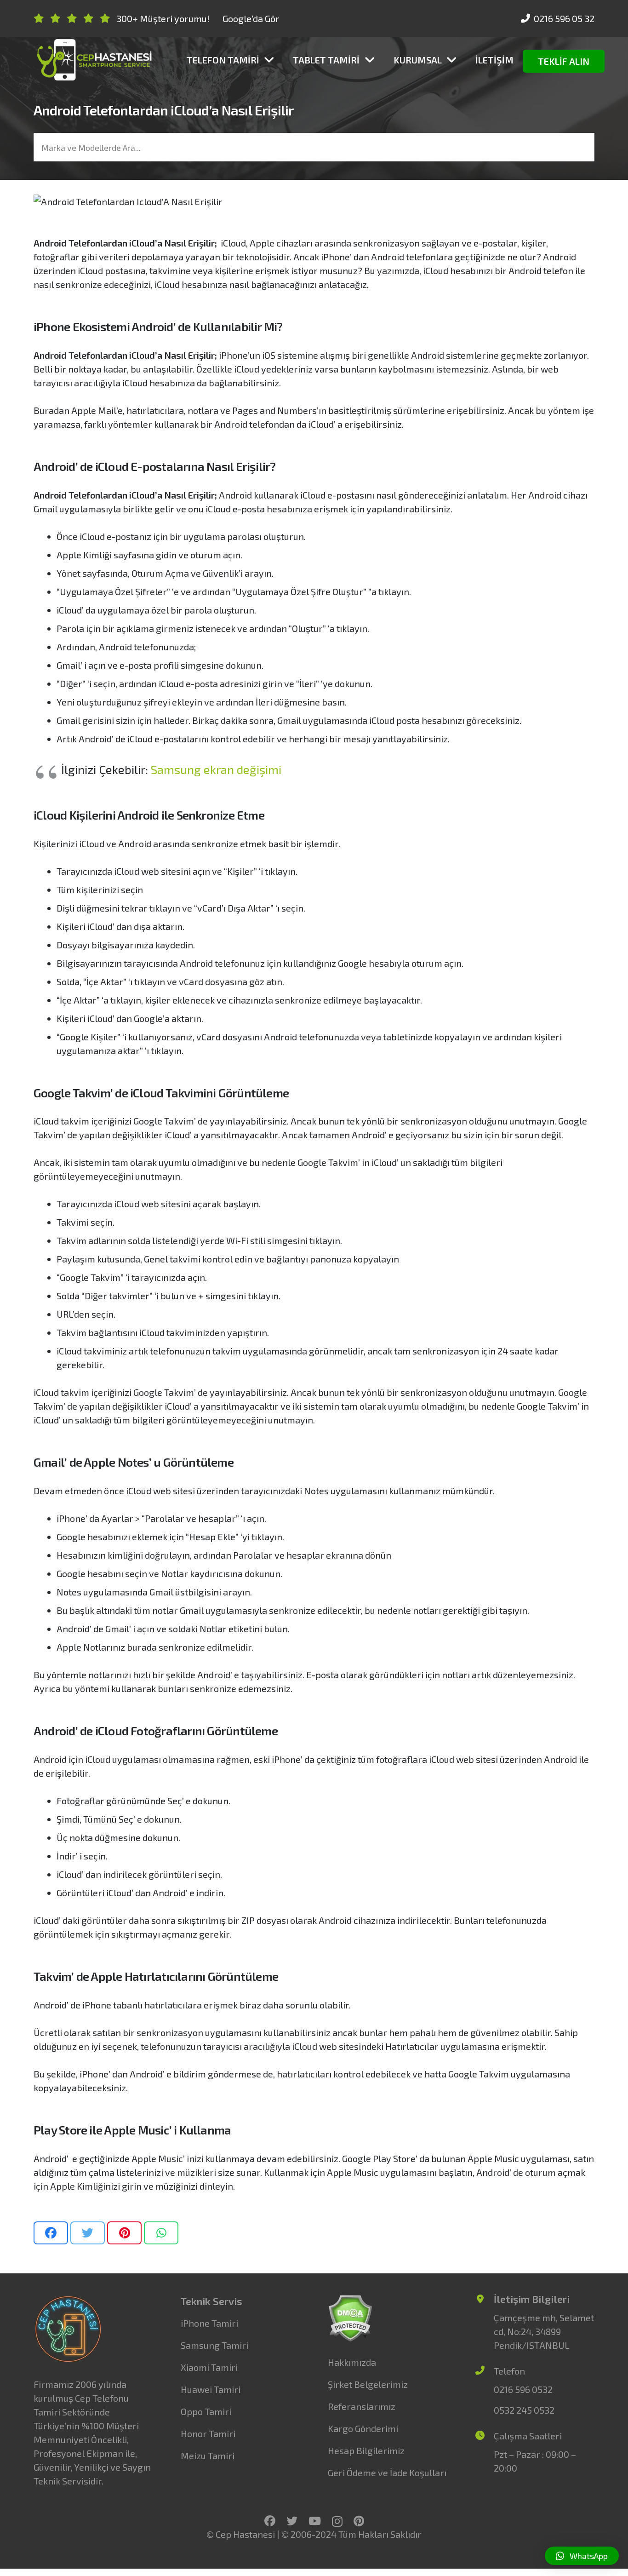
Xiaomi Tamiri (209, 2367)
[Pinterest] (359, 2521)
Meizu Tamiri (208, 2456)
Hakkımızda (352, 2362)
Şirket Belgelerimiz (368, 2384)
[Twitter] (292, 2521)
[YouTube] (315, 2521)
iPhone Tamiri (209, 2323)
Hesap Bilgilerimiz (366, 2450)
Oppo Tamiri (206, 2411)
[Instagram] (337, 2521)
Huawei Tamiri (211, 2389)
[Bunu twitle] (88, 2233)
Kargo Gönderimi (363, 2428)
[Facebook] (270, 2521)
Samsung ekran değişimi (216, 769)
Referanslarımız (362, 2406)
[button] (582, 2556)
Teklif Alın (564, 61)
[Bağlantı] (94, 60)
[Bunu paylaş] (51, 2233)
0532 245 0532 (524, 2410)
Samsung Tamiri (214, 2345)
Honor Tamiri (208, 2433)
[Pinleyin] (124, 2233)
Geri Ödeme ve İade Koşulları (387, 2473)
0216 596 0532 (523, 2389)
